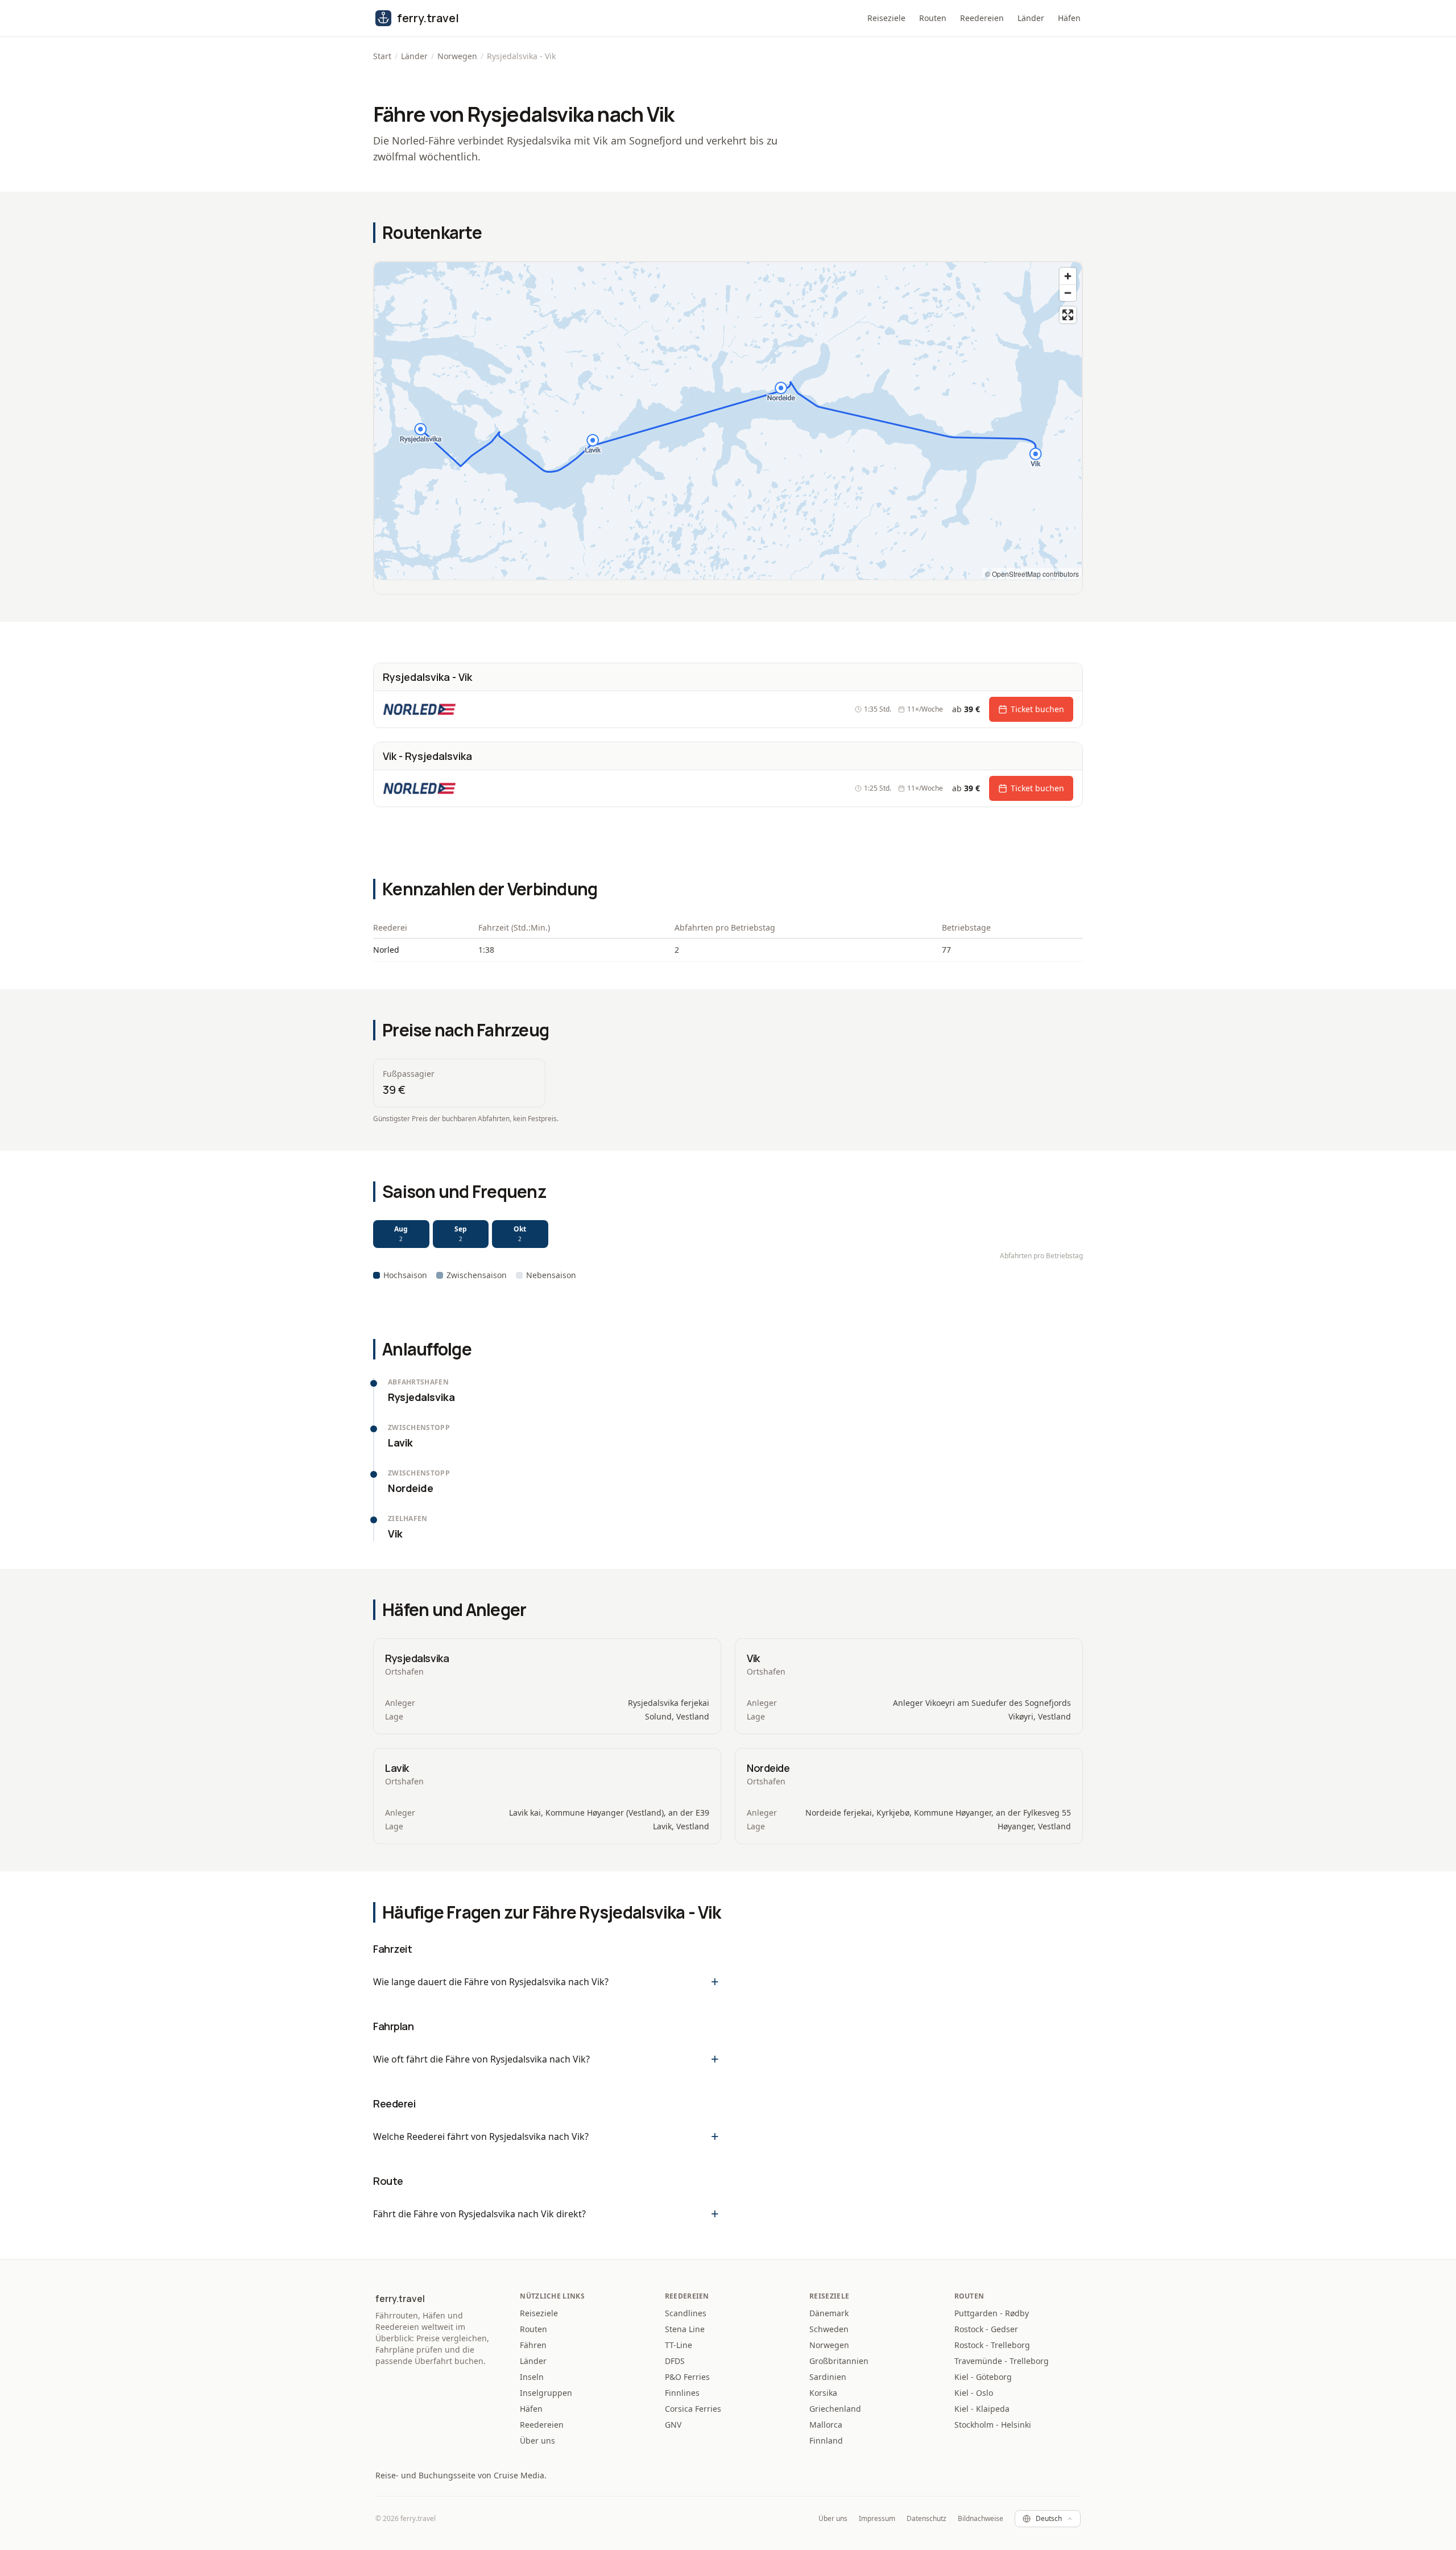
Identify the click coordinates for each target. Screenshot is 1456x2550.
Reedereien (982, 18)
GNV (673, 2425)
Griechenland (835, 2409)
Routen (933, 18)
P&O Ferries (687, 2377)
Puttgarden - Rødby (992, 2313)
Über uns (537, 2441)
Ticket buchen (1037, 709)
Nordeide (768, 1768)
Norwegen (457, 56)
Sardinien (828, 2377)
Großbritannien (839, 2361)
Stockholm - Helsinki (993, 2425)
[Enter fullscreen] (1068, 315)
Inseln (532, 2377)
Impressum (877, 2519)
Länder (1031, 18)
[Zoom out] (1068, 293)
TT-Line (679, 2345)
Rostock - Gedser (986, 2329)
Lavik (397, 1768)
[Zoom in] (1068, 276)
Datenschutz (926, 2519)
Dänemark (829, 2313)
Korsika (823, 2393)
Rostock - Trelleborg (992, 2345)
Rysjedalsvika (417, 1658)
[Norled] (435, 709)
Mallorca (826, 2425)
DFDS (675, 2361)
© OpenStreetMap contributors (1032, 574)
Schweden (829, 2329)
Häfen (1069, 18)
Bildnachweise (981, 2519)
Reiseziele (886, 18)
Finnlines (682, 2393)
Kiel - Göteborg (983, 2377)
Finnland (826, 2441)
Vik (753, 1658)
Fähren (533, 2345)
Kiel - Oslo (974, 2393)
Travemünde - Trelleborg (1002, 2361)
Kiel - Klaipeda (982, 2409)
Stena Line (685, 2329)
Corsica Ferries (693, 2409)
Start (382, 56)
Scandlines (686, 2313)
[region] (728, 421)
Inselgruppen (546, 2393)
